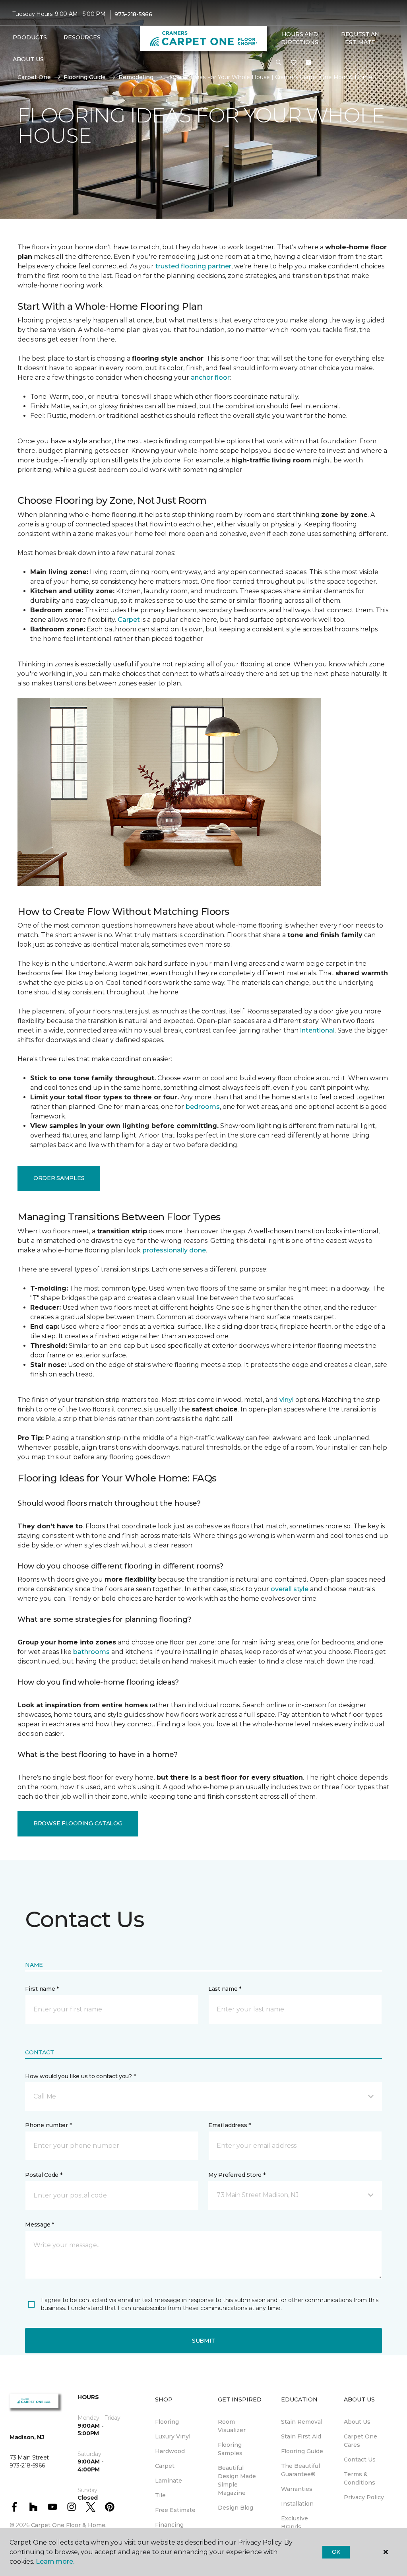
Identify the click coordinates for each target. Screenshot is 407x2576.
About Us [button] (28, 59)
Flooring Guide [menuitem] (302, 2451)
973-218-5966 (133, 14)
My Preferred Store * (237, 2175)
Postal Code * (44, 2175)
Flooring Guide (85, 77)
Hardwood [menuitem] (170, 2451)
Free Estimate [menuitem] (175, 2510)
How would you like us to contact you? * (80, 2076)
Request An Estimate (360, 38)
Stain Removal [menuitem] (302, 2422)
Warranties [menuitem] (297, 2489)
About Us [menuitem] (357, 2422)
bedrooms (203, 1107)
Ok (336, 2552)
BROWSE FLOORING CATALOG (78, 1823)
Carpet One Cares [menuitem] (360, 2441)
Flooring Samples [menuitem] (230, 2449)
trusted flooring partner (193, 266)
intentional (317, 1030)
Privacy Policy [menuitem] (364, 2497)
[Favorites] (294, 63)
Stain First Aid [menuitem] (301, 2436)
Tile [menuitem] (160, 2495)
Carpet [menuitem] (165, 2466)
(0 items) (308, 62)
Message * (39, 2225)
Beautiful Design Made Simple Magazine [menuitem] (237, 2480)
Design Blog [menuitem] (235, 2508)
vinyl (287, 1400)
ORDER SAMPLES (59, 1178)
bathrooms (91, 1652)
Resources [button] (82, 37)
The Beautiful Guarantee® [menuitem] (300, 2470)
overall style (290, 1589)
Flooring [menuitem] (167, 2422)
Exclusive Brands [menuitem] (295, 2523)
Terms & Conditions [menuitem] (360, 2478)
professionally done (174, 1250)
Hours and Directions (299, 38)
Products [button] (30, 37)
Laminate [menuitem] (169, 2481)
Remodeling (136, 77)
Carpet (129, 620)
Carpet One (34, 77)
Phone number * (48, 2125)
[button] (279, 63)
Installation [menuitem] (297, 2504)
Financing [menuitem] (169, 2525)
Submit (203, 2341)
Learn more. (55, 2561)
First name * (42, 1989)
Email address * (230, 2125)
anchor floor (210, 378)
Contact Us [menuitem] (360, 2460)
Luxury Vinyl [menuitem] (173, 2436)
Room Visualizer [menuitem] (232, 2426)
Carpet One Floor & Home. (69, 2525)
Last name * (225, 1989)
